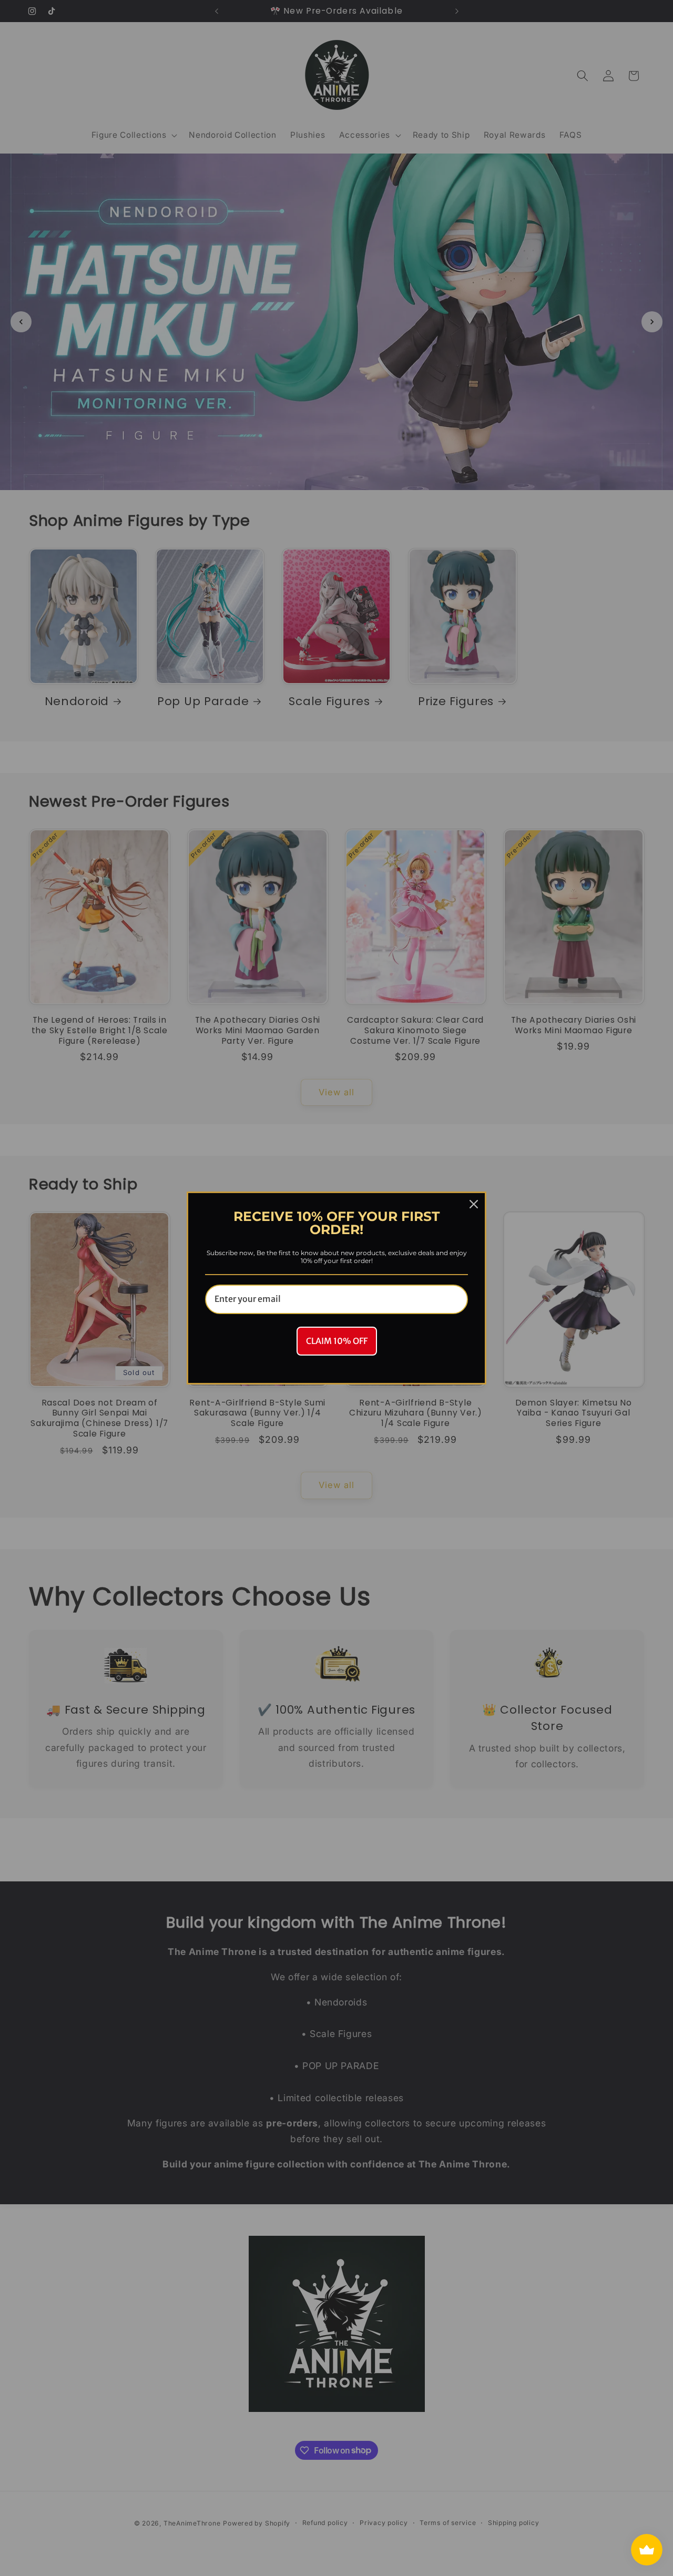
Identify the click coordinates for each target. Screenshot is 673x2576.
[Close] (474, 1204)
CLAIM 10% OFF (337, 1341)
